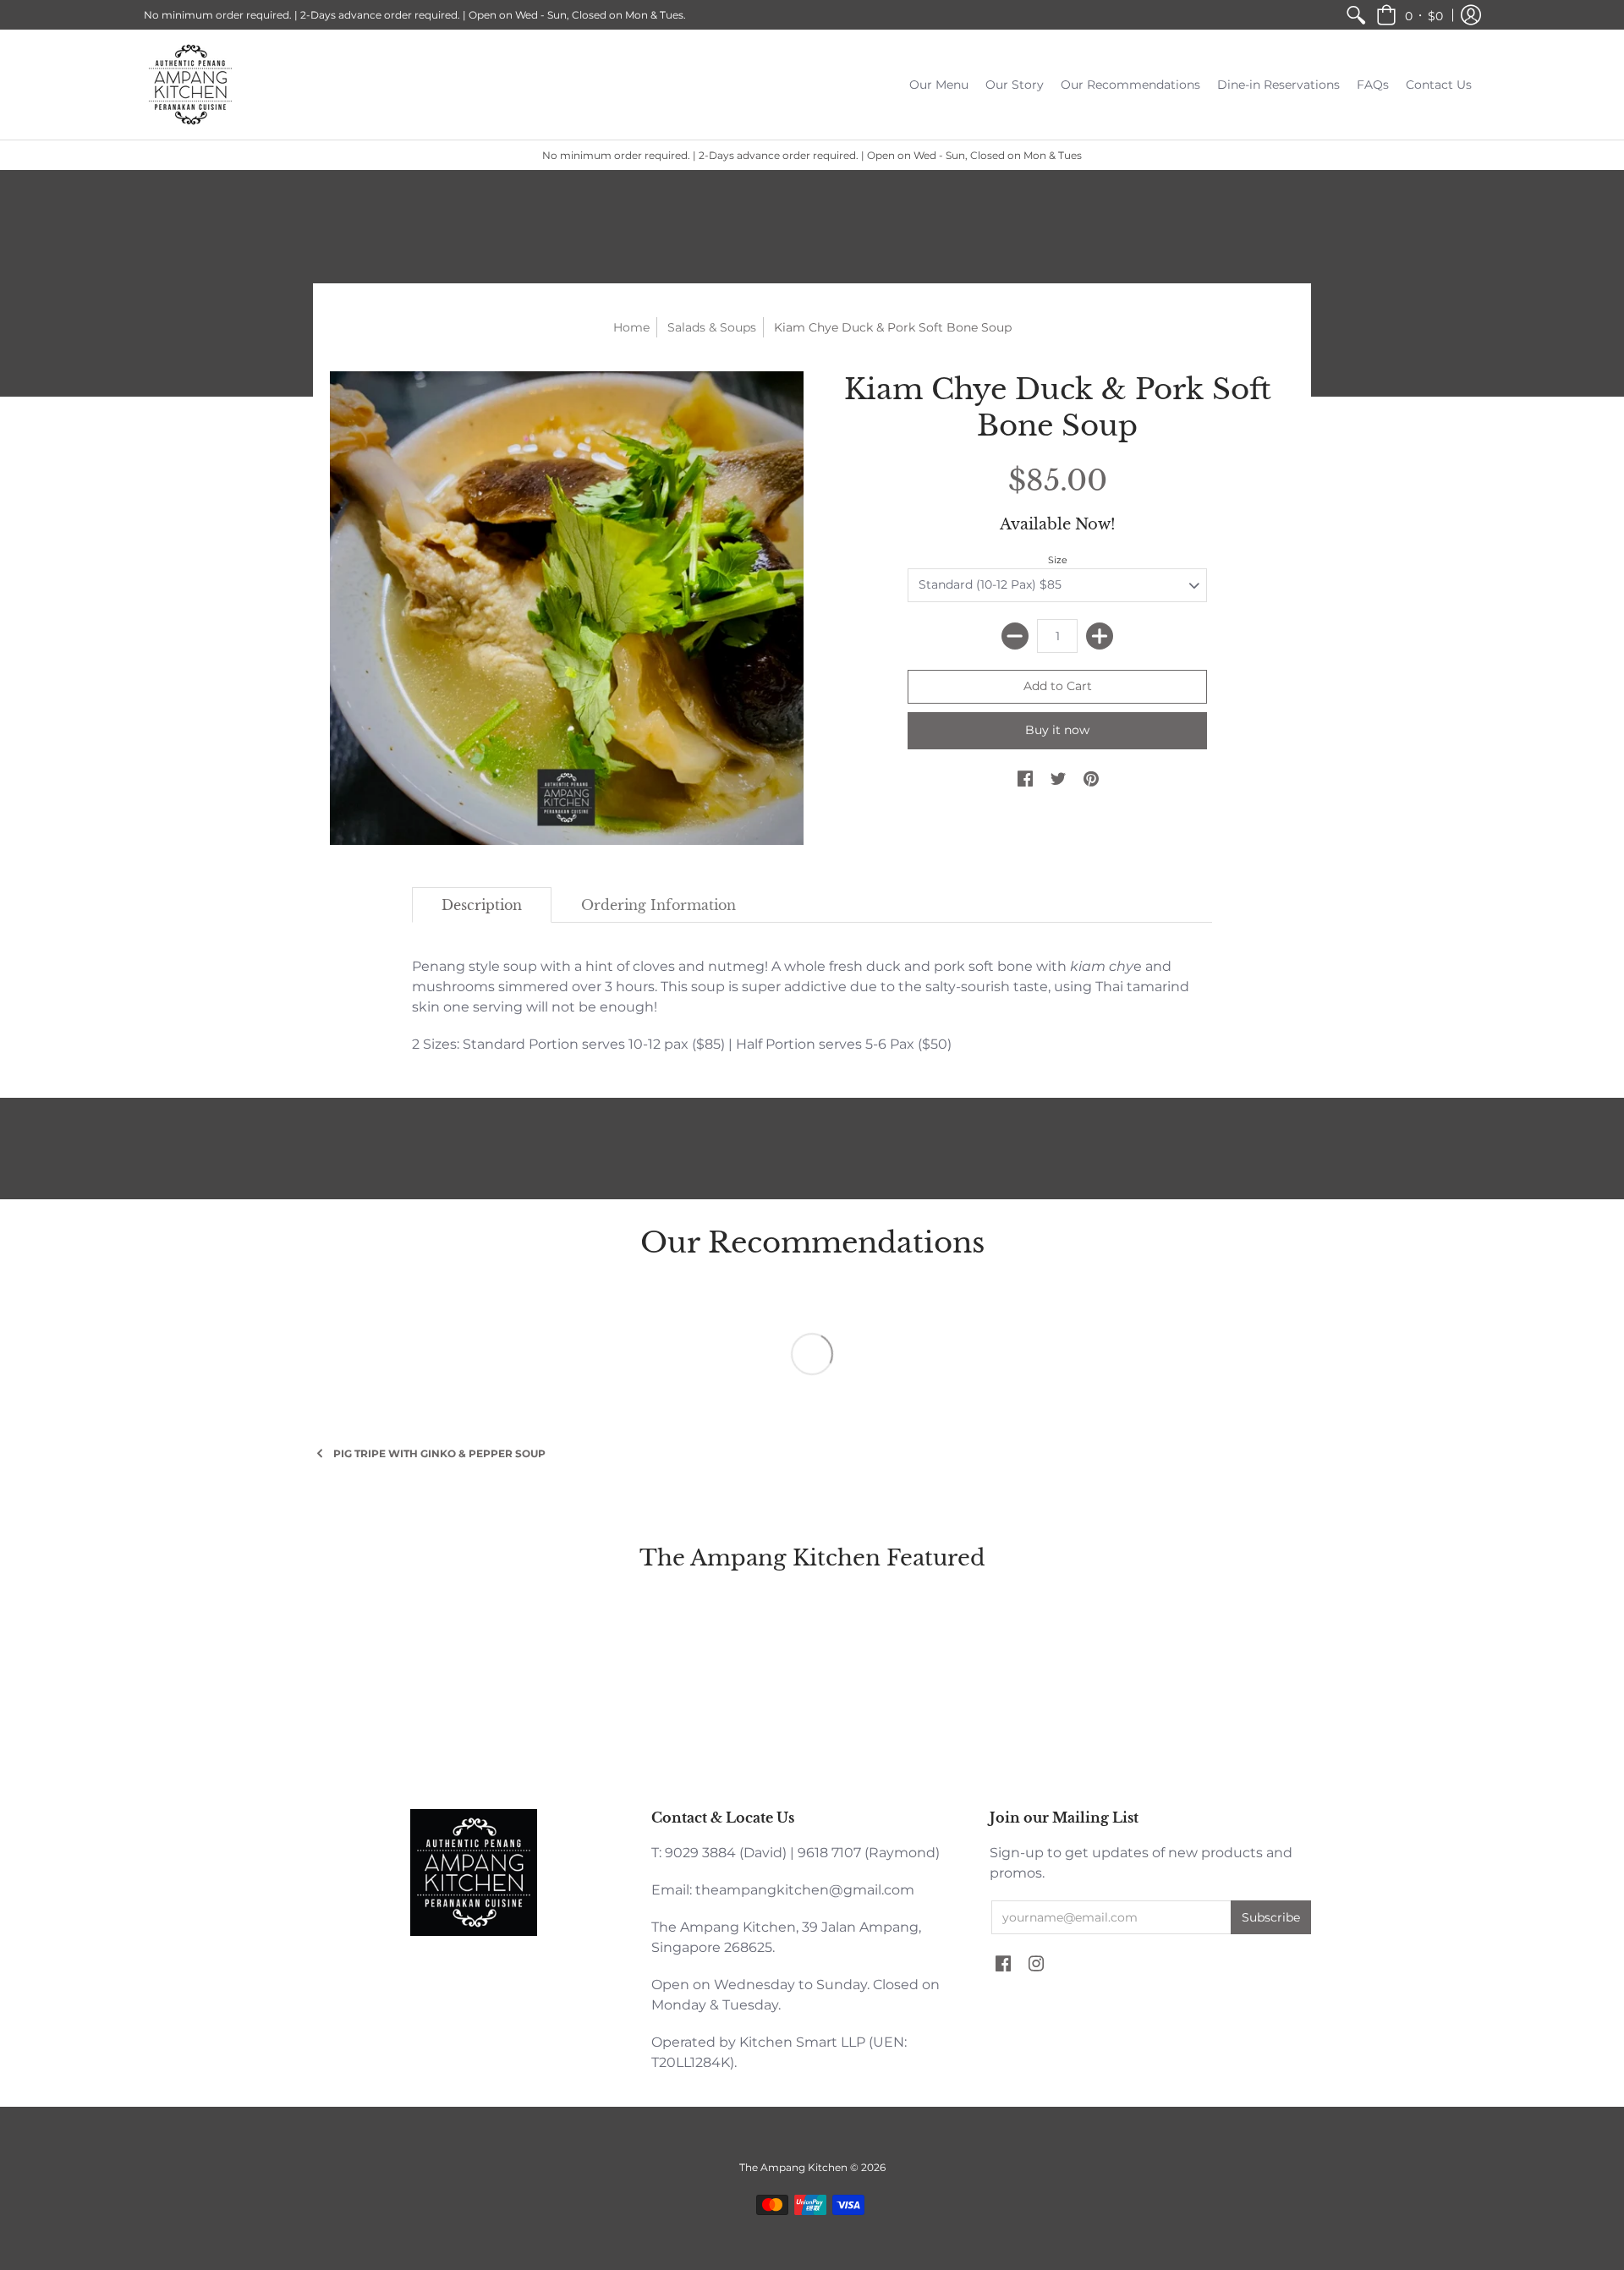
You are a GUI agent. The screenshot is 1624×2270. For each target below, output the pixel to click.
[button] (1410, 15)
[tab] (482, 905)
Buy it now (1057, 730)
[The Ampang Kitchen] (190, 85)
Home (631, 327)
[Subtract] (1015, 636)
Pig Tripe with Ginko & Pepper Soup (439, 1453)
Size (1058, 560)
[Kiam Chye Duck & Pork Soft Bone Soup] (567, 608)
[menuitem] (1356, 15)
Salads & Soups (712, 327)
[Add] (1100, 636)
